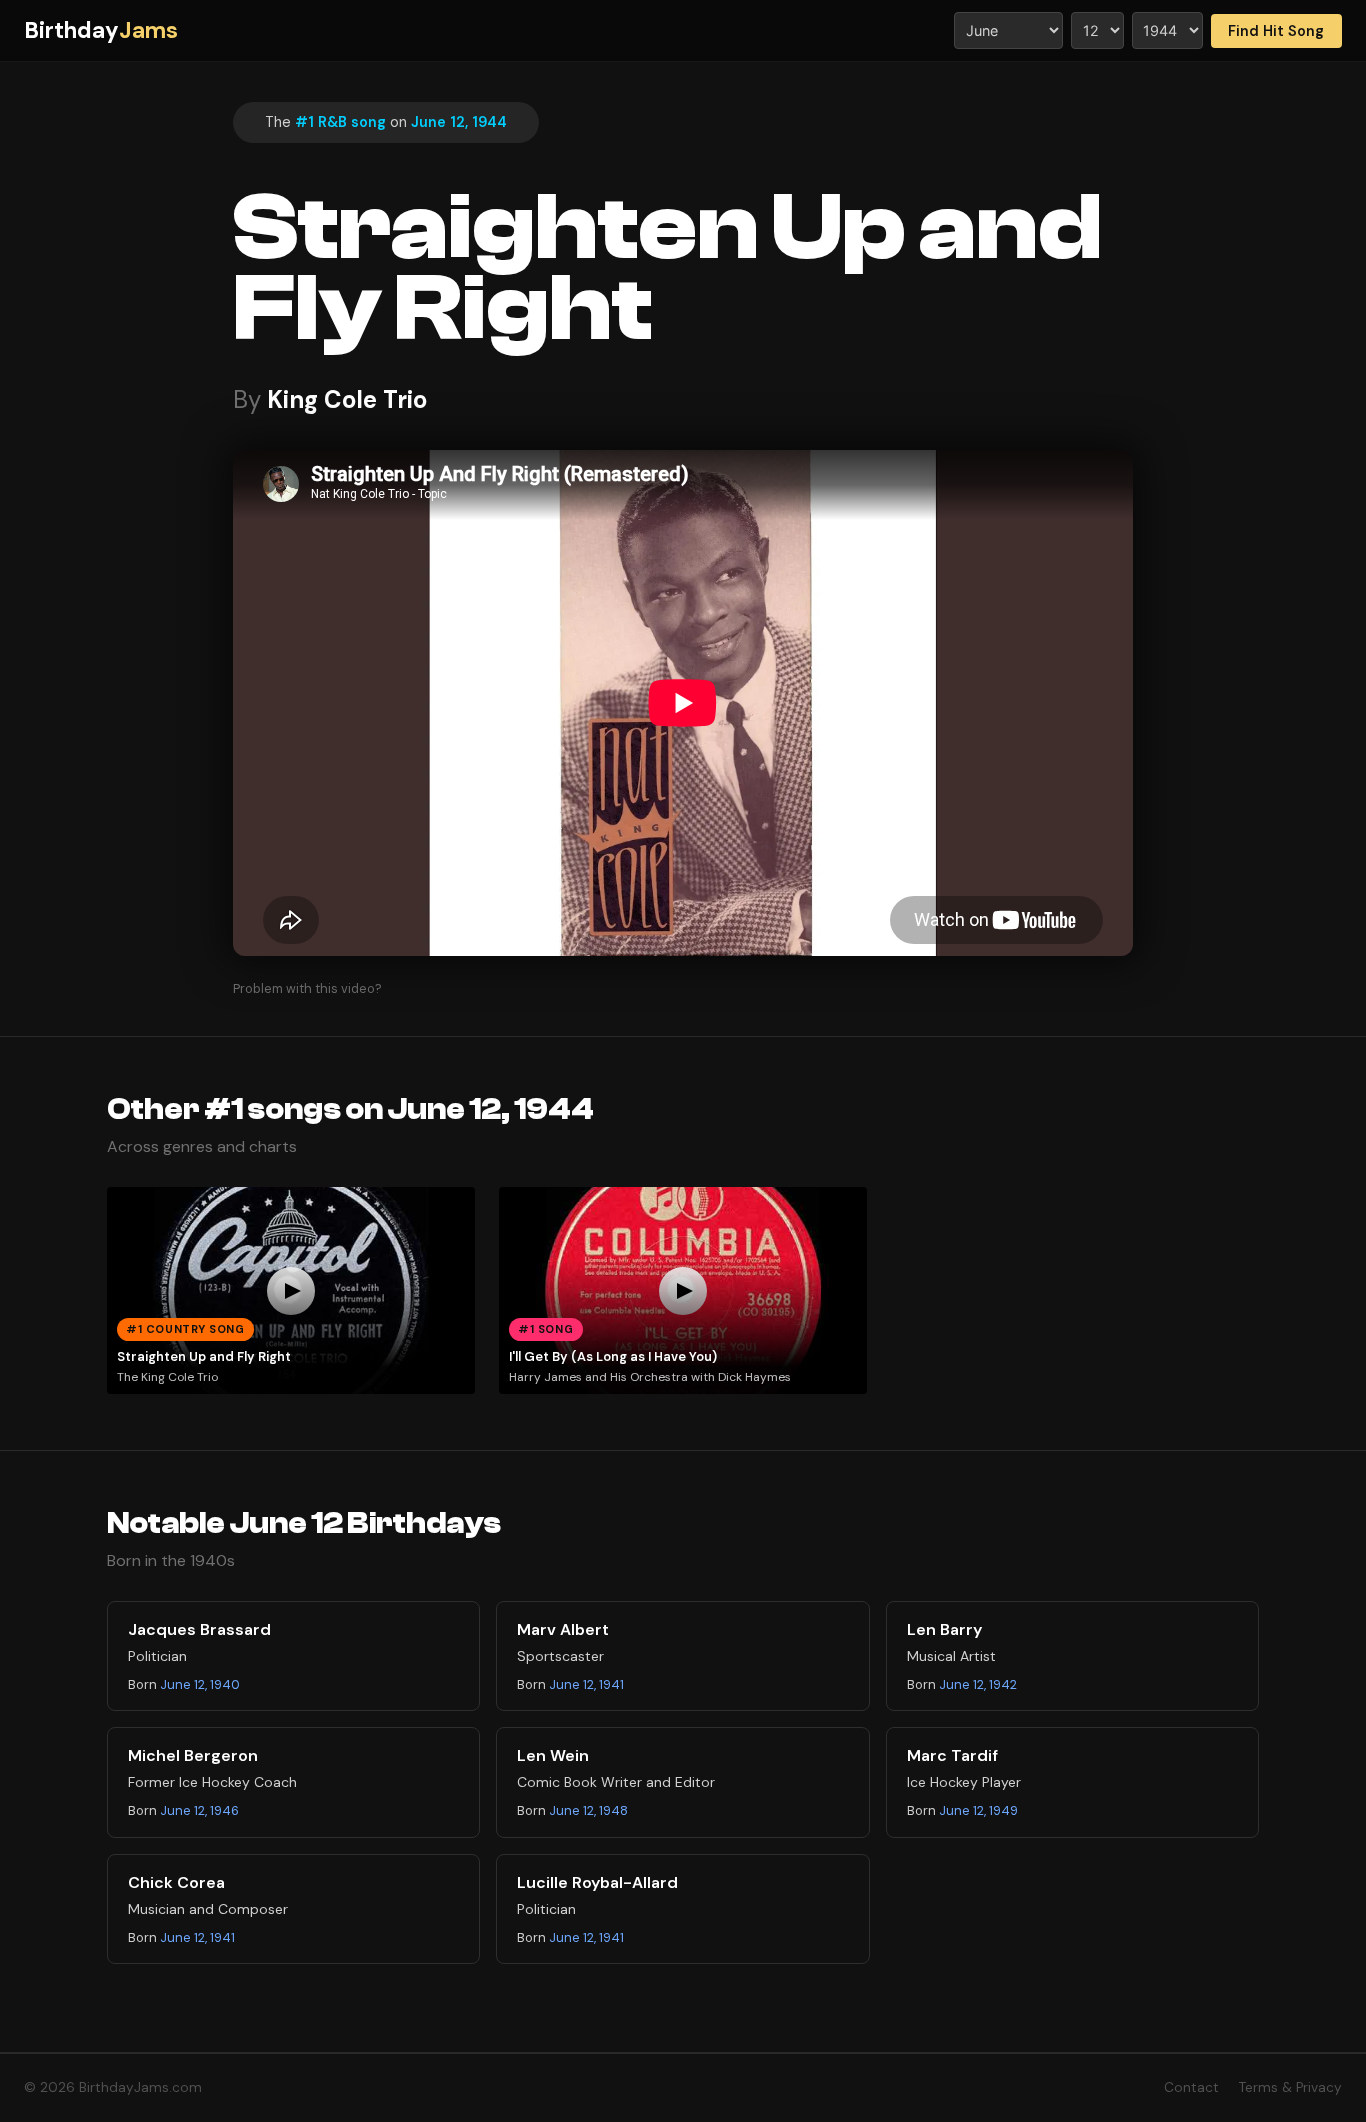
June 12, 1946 (199, 1810)
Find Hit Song (1276, 31)
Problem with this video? (307, 988)
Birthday (101, 30)
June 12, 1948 (588, 1810)
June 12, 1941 (586, 1684)
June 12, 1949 (978, 1810)
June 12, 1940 (200, 1684)
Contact (1191, 2087)
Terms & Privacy (1290, 2087)
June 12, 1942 (978, 1684)
